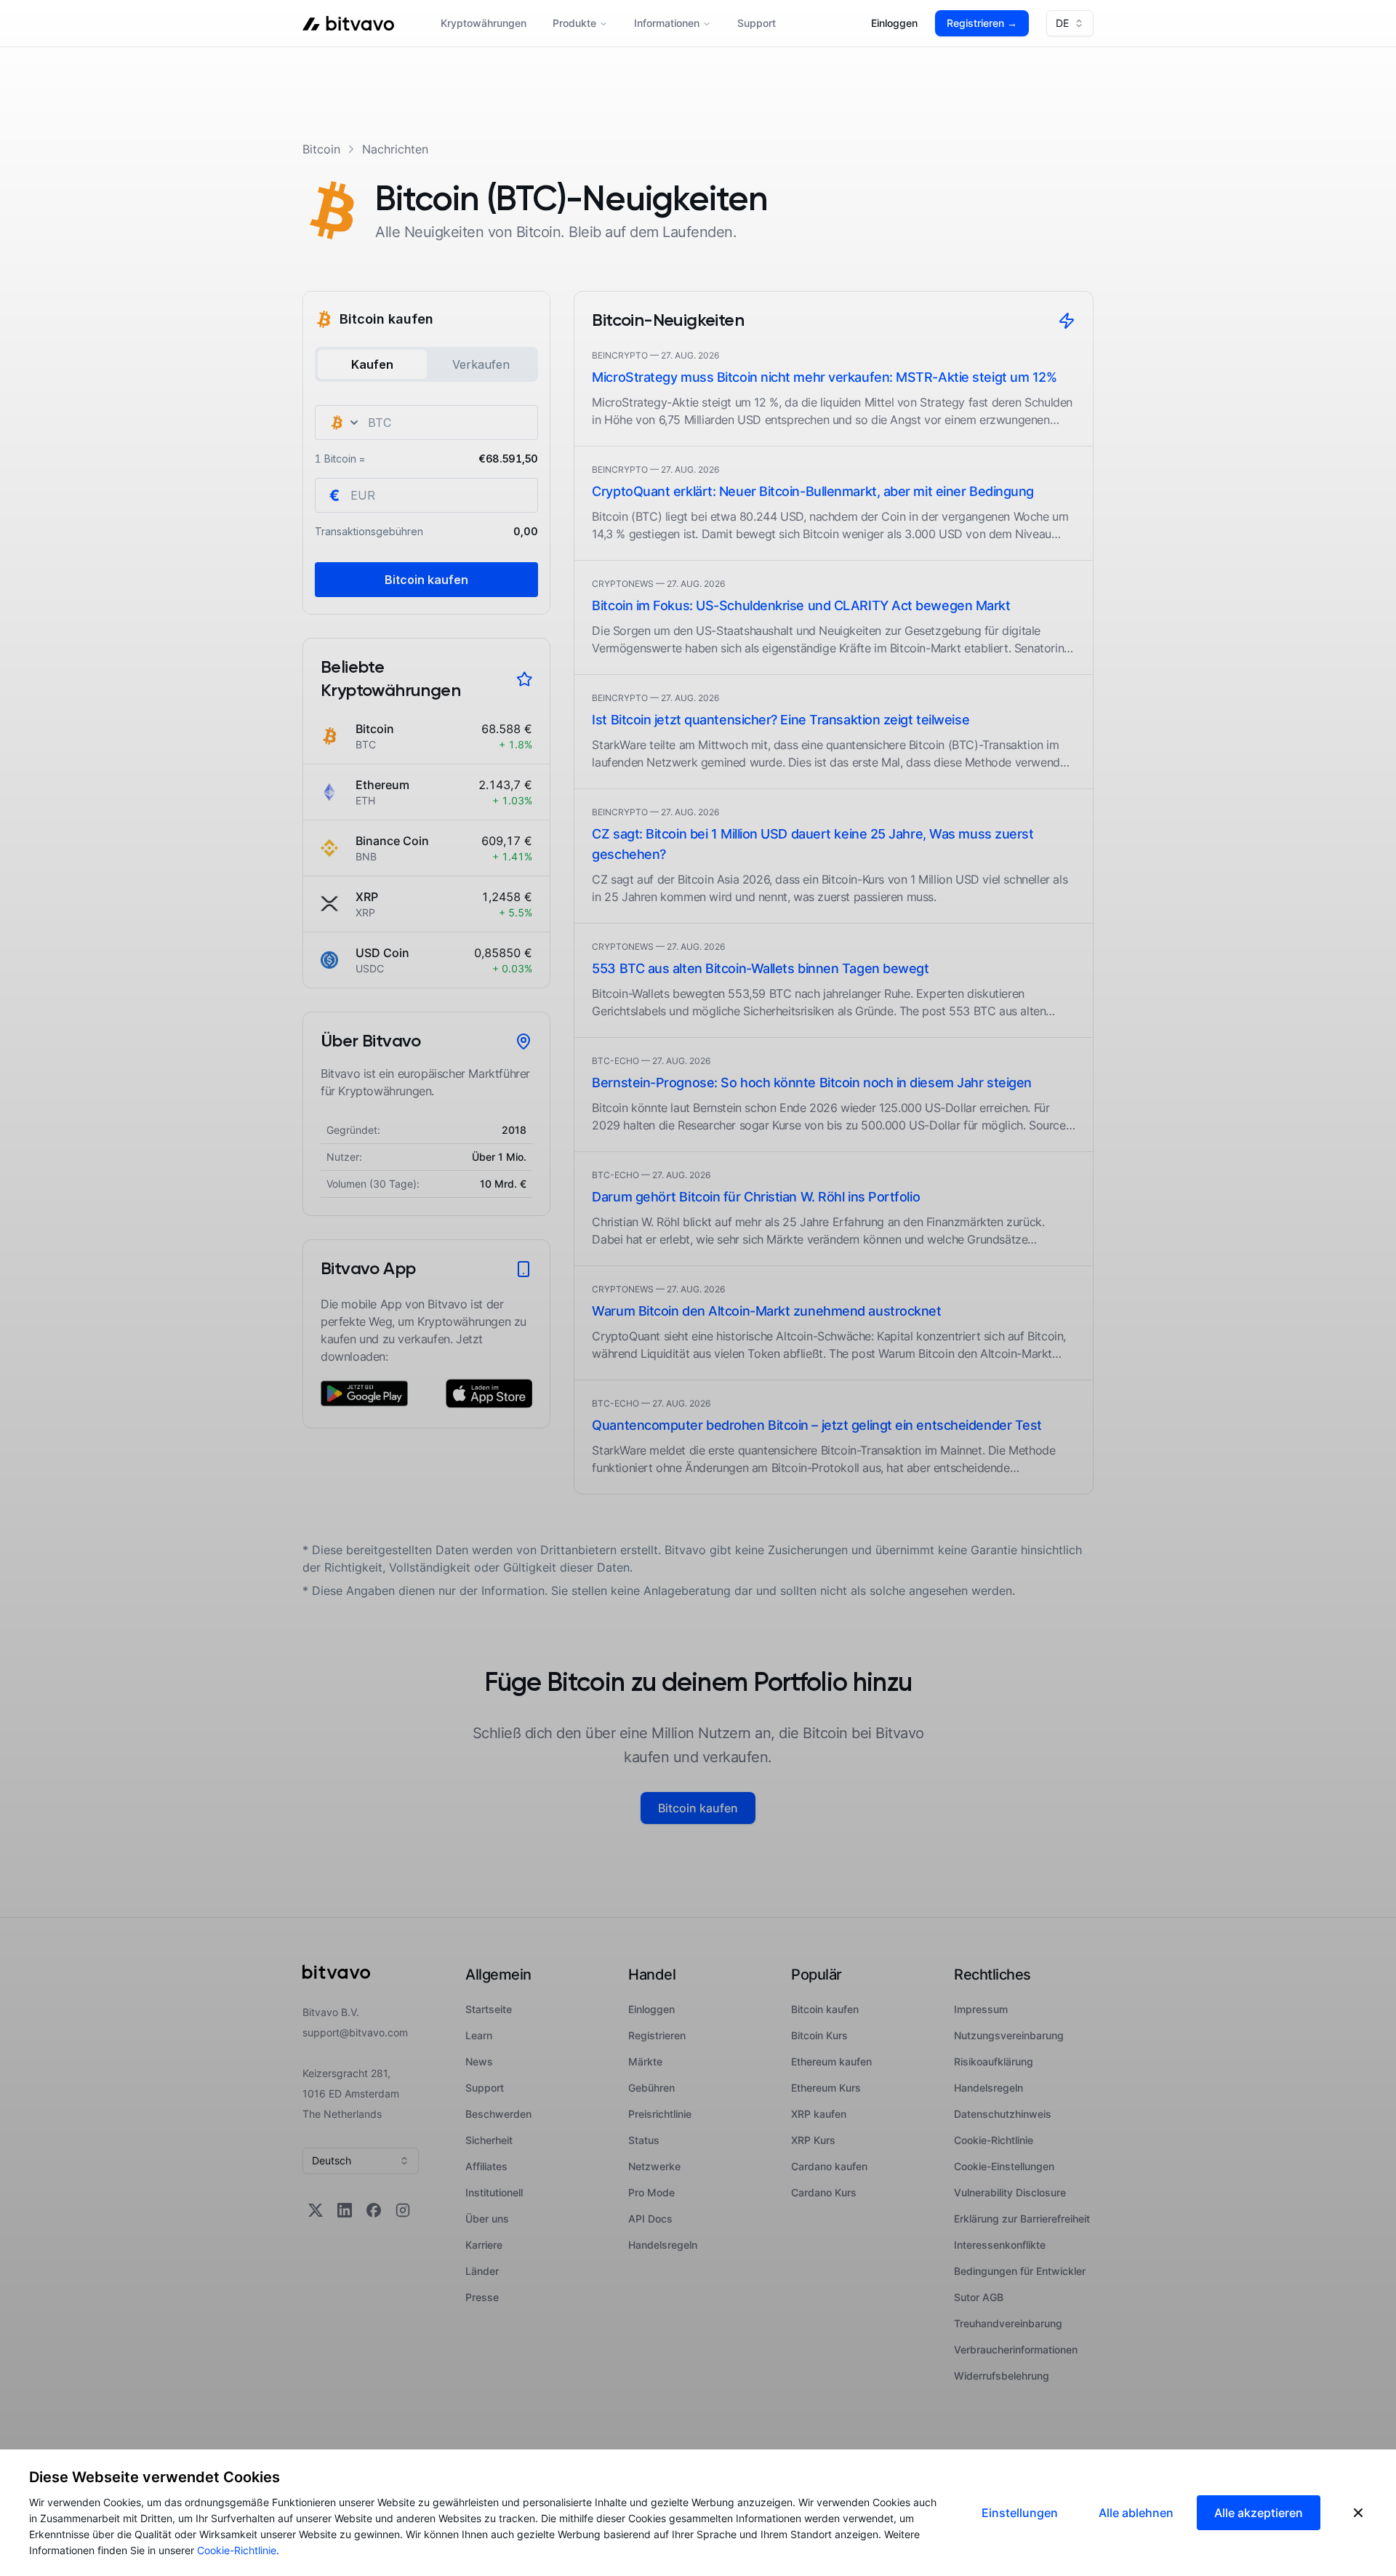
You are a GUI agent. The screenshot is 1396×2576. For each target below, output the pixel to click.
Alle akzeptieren (1259, 2513)
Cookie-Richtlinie (237, 2550)
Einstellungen (1020, 2513)
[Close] (1358, 2513)
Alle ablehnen (1136, 2513)
